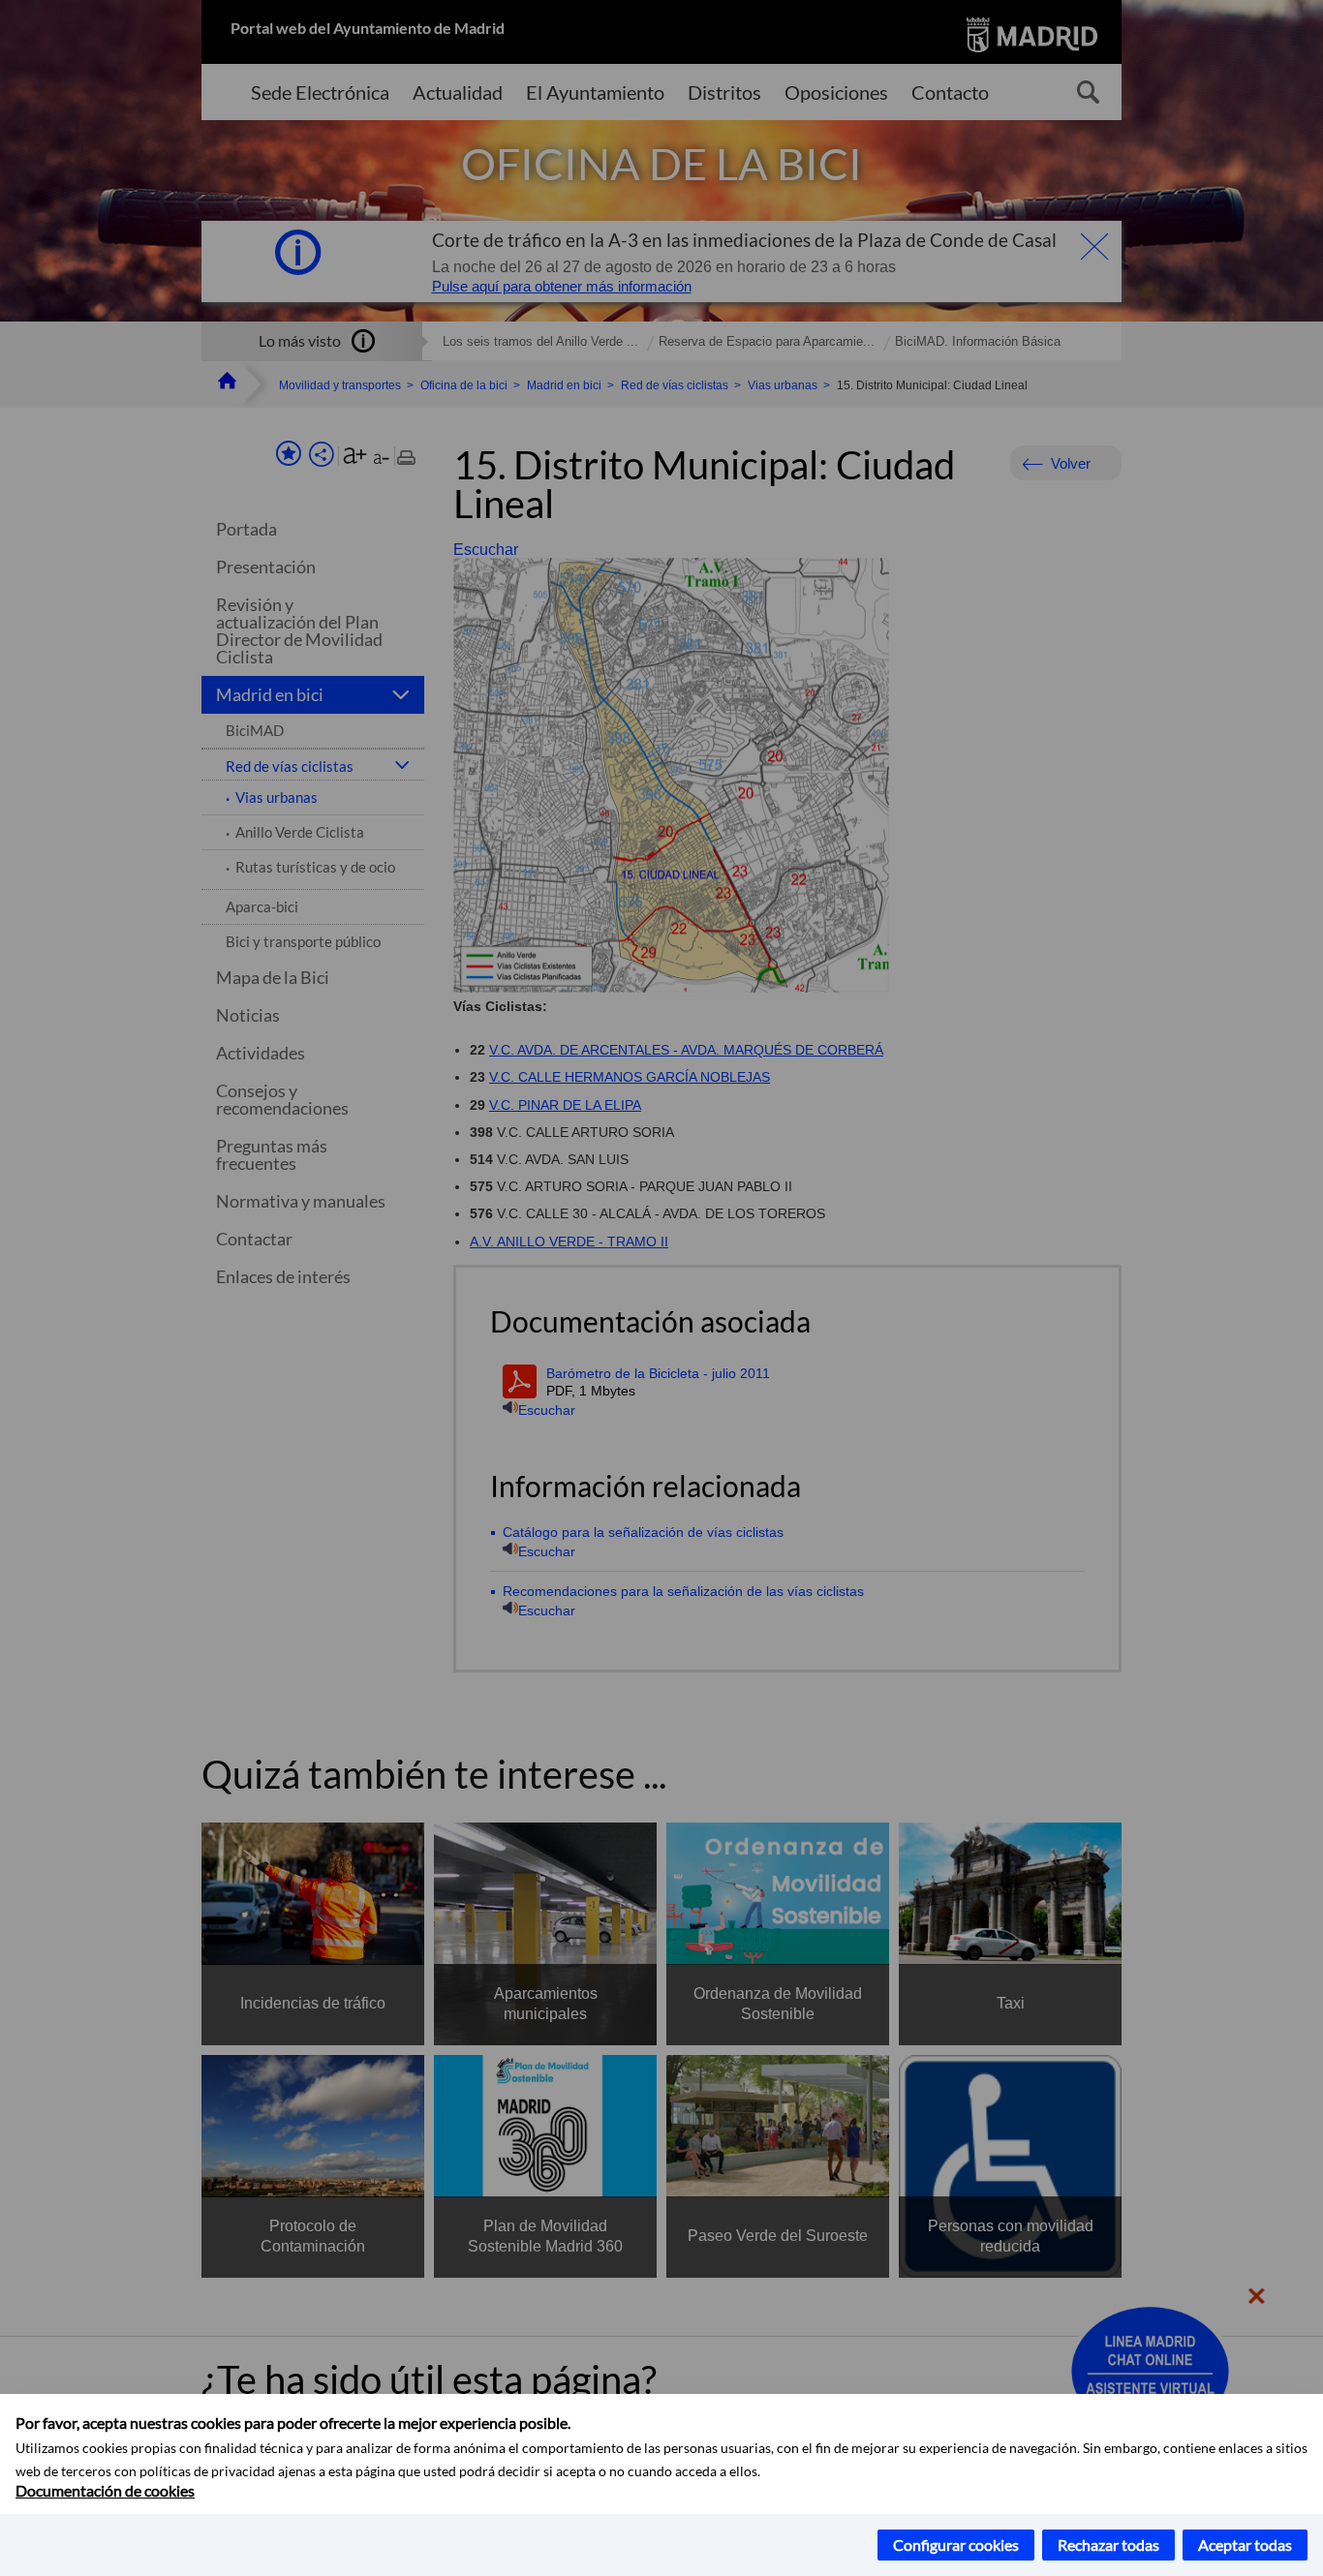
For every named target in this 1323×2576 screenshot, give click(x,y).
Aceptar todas (1245, 2545)
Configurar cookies (956, 2545)
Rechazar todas (1108, 2545)
